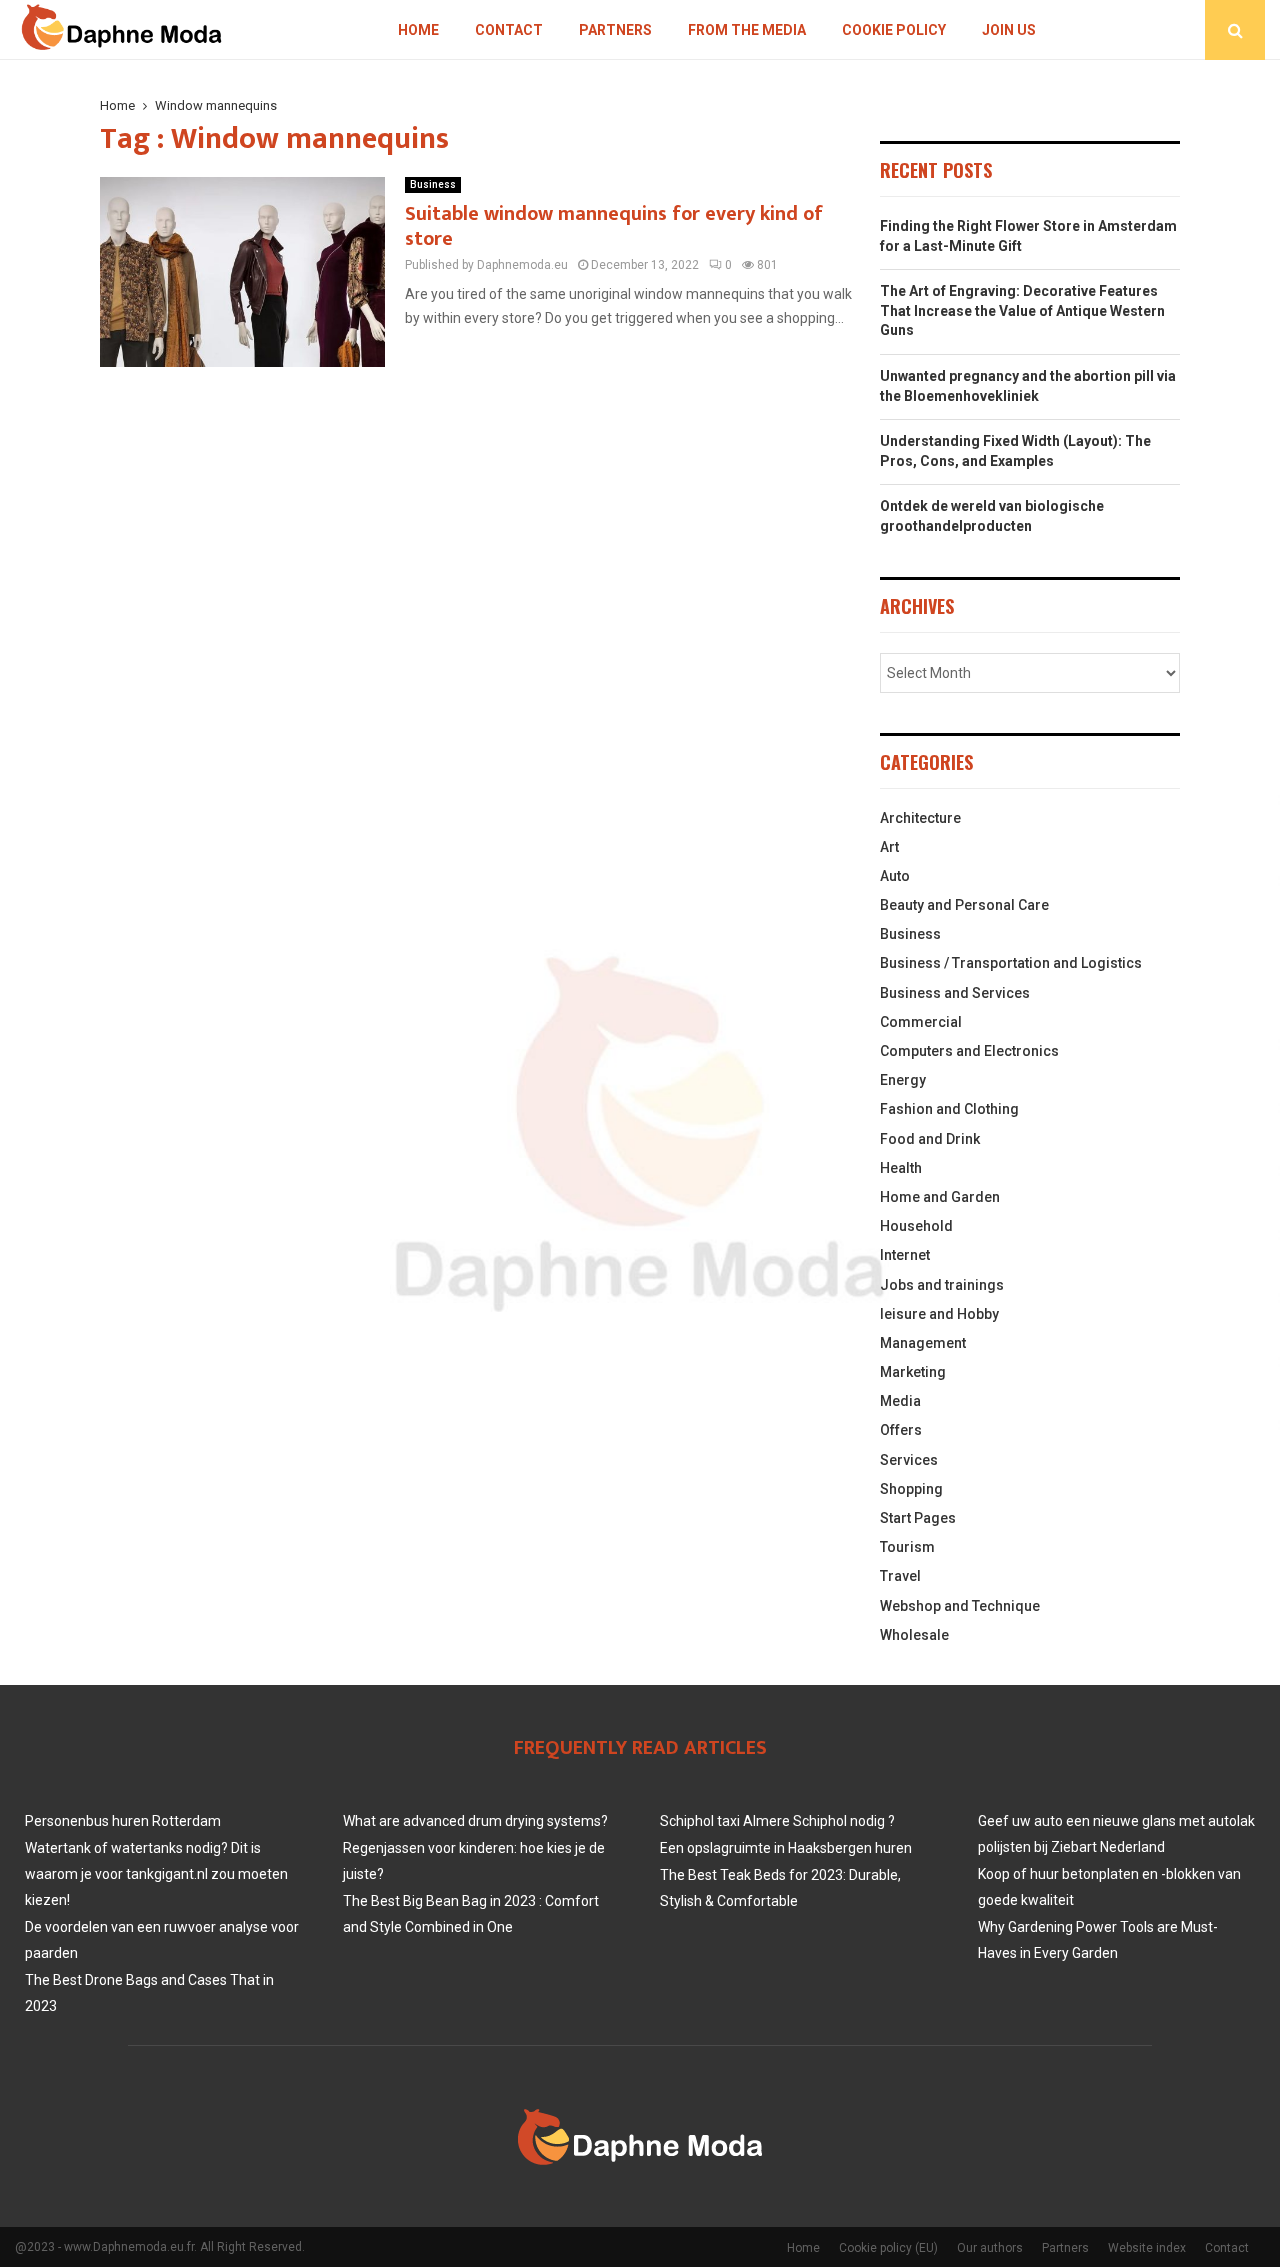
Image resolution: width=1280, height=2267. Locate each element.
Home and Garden (940, 1197)
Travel (900, 1576)
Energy (903, 1080)
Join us (1009, 30)
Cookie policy (894, 30)
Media (900, 1401)
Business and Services (955, 993)
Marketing (913, 1372)
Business (433, 184)
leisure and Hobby (939, 1314)
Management (923, 1343)
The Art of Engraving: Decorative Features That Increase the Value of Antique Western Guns (1022, 310)
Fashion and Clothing (949, 1109)
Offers (901, 1430)
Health (901, 1168)
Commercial (921, 1022)
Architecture (920, 818)
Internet (905, 1255)
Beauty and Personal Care (964, 905)
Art (889, 847)
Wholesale (914, 1635)
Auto (895, 876)
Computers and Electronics (969, 1051)
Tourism (907, 1547)
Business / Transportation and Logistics (1011, 963)
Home (418, 30)
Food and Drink (930, 1139)
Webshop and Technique (960, 1606)
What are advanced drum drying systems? (475, 1821)
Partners (615, 30)
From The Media (747, 30)
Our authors (990, 2248)
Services (909, 1460)
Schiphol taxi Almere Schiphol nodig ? (777, 1821)
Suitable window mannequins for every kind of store (614, 226)
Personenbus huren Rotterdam (123, 1821)
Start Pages (918, 1518)
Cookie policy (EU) (888, 2248)
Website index (1147, 2248)
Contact (509, 30)
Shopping (911, 1489)
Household (916, 1226)
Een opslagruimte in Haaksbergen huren (786, 1848)
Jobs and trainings (942, 1285)
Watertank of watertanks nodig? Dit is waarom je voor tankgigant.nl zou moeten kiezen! (156, 1874)
